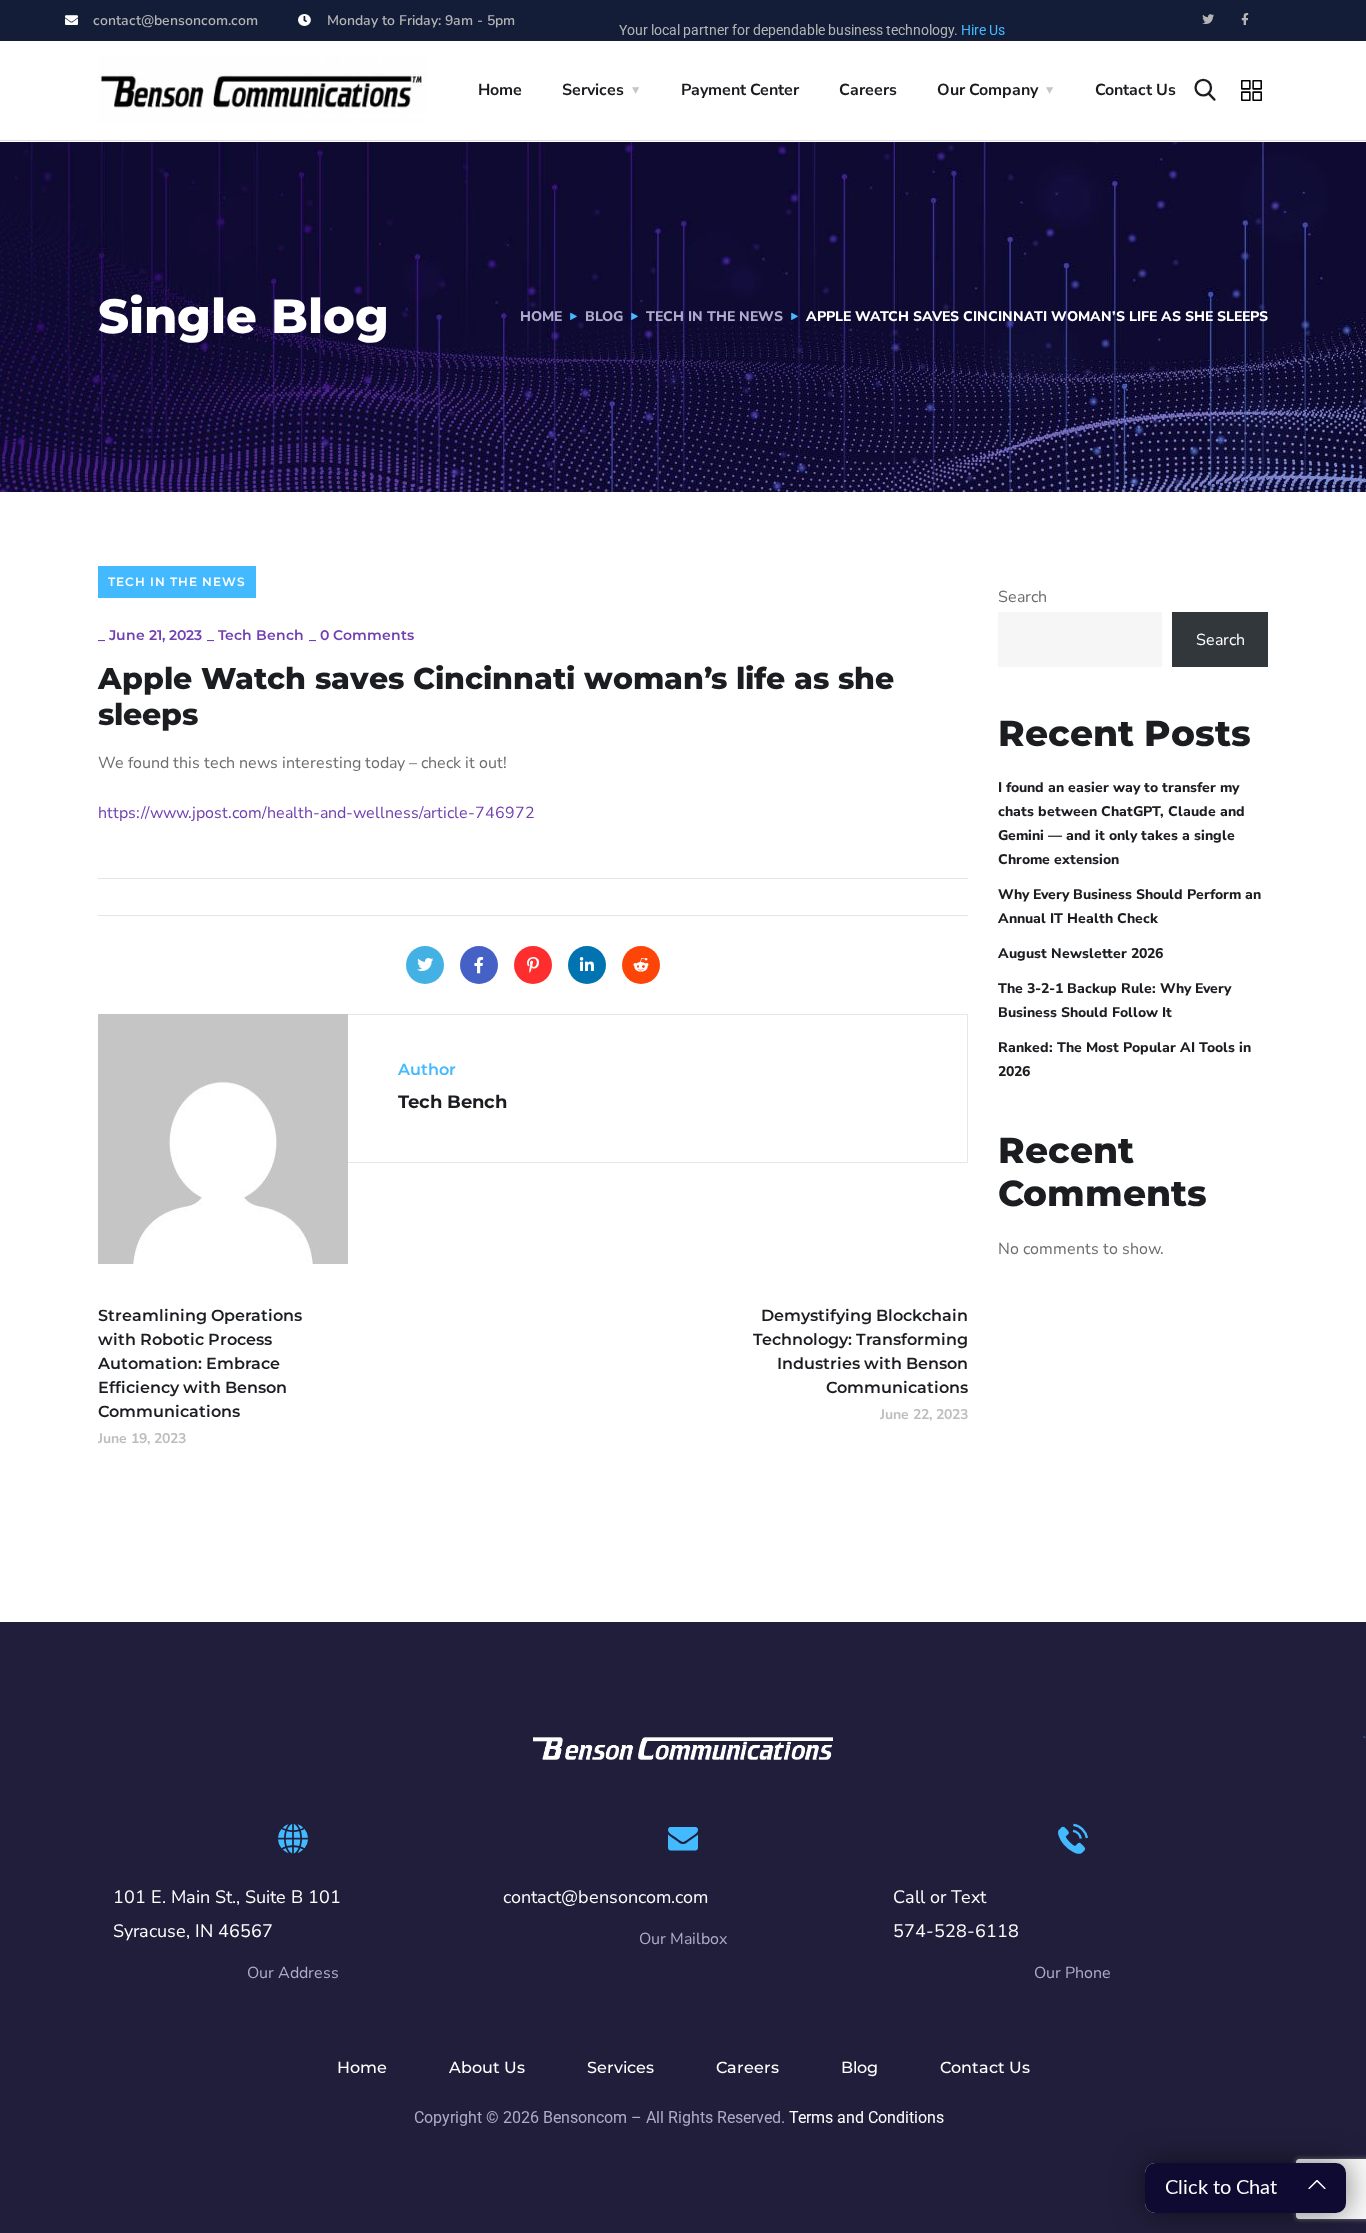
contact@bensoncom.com (605, 1897)
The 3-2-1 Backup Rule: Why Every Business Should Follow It (1114, 1000)
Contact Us (1135, 90)
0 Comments (367, 635)
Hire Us (983, 30)
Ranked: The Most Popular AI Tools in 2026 (1124, 1059)
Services (593, 90)
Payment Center (740, 90)
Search (1022, 597)
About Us (487, 2067)
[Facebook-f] (1245, 20)
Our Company (987, 90)
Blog (604, 316)
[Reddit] (641, 965)
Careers (868, 90)
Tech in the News (714, 316)
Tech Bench (261, 635)
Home (500, 90)
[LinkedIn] (587, 965)
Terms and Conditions (866, 2117)
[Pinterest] (533, 965)
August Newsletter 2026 (1080, 953)
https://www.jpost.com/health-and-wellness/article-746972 (316, 813)
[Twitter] (1208, 20)
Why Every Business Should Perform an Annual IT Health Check (1129, 906)
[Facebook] (479, 965)
